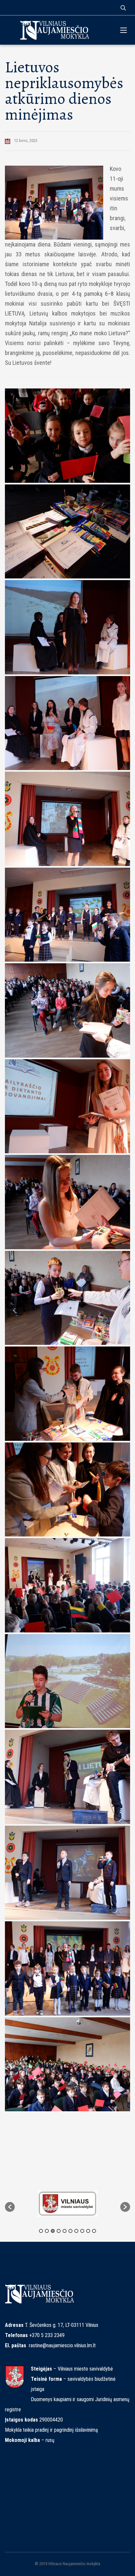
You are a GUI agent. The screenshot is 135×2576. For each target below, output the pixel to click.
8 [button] (82, 2231)
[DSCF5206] (67, 819)
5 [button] (65, 2231)
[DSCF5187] (67, 1585)
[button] (10, 2207)
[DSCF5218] (67, 723)
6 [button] (70, 2231)
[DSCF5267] (67, 1968)
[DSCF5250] (67, 1010)
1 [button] (41, 2231)
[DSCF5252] (67, 1202)
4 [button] (59, 2231)
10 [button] (94, 2231)
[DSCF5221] (67, 627)
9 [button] (88, 2231)
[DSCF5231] (67, 1298)
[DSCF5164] (67, 532)
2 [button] (47, 2231)
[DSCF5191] (67, 915)
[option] (73, 2204)
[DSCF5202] (67, 1681)
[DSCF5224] (67, 1490)
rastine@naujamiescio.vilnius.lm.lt (62, 2345)
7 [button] (76, 2231)
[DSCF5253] (67, 1106)
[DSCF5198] (67, 1777)
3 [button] (53, 2231)
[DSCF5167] (67, 436)
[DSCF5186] (67, 2064)
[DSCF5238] (67, 1394)
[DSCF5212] (67, 1873)
